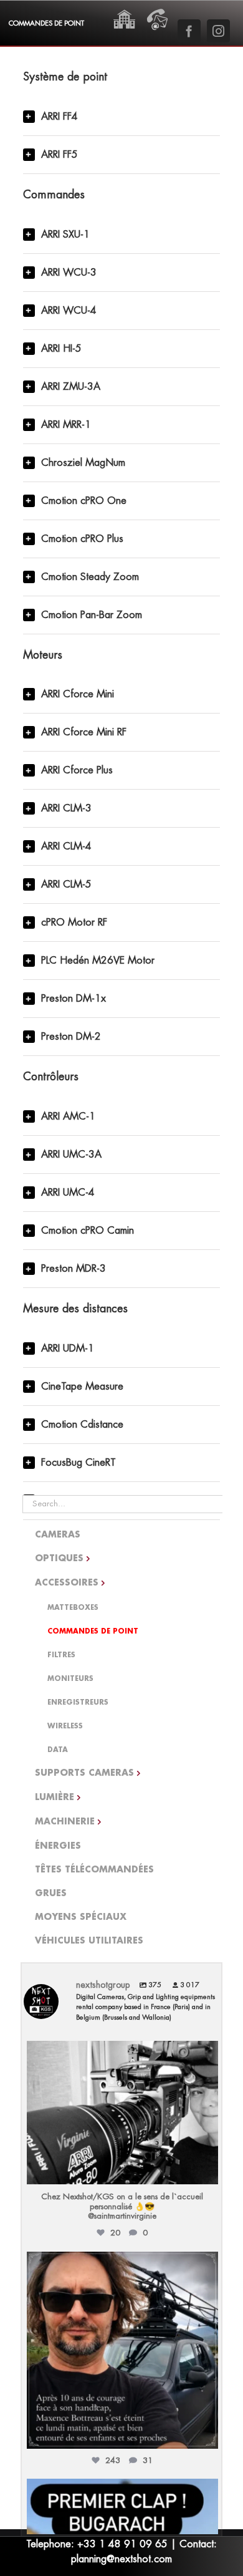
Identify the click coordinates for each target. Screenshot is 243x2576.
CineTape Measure (82, 1387)
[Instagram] (206, 2169)
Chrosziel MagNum (83, 463)
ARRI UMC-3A (71, 1155)
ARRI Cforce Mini (78, 694)
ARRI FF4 (60, 117)
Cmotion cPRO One (84, 501)
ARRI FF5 (60, 155)
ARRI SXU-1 (65, 235)
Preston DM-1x (74, 999)
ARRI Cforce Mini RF (84, 732)
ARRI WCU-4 (69, 311)
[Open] (122, 2113)
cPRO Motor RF (74, 922)
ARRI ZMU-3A (71, 387)
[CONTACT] (157, 12)
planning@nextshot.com (121, 2559)
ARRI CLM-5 (66, 884)
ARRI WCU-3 (69, 273)
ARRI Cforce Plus (77, 770)
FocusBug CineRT (79, 1463)
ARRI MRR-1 (66, 425)
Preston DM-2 (71, 1037)
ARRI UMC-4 (68, 1193)
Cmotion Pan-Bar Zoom (92, 615)
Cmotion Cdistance (82, 1425)
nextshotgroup (121, 2053)
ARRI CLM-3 (66, 808)
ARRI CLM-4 (66, 846)
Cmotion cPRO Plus (82, 539)
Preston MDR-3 (74, 1269)
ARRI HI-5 (61, 349)
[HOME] (124, 12)
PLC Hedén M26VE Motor (98, 961)
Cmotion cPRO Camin (88, 1231)
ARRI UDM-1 (68, 1349)
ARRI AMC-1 (68, 1116)
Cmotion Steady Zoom (90, 577)
